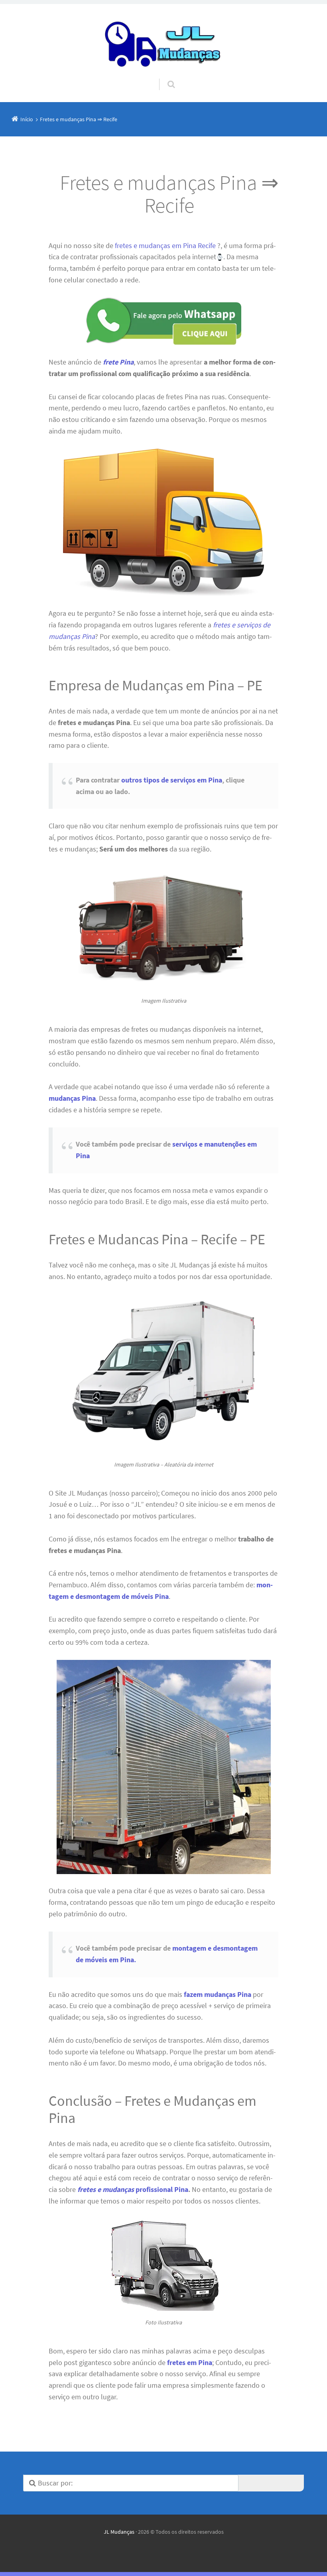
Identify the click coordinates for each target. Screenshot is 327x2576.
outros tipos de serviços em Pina (172, 780)
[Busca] (164, 77)
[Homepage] (163, 41)
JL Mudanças (119, 2532)
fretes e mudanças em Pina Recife (165, 245)
